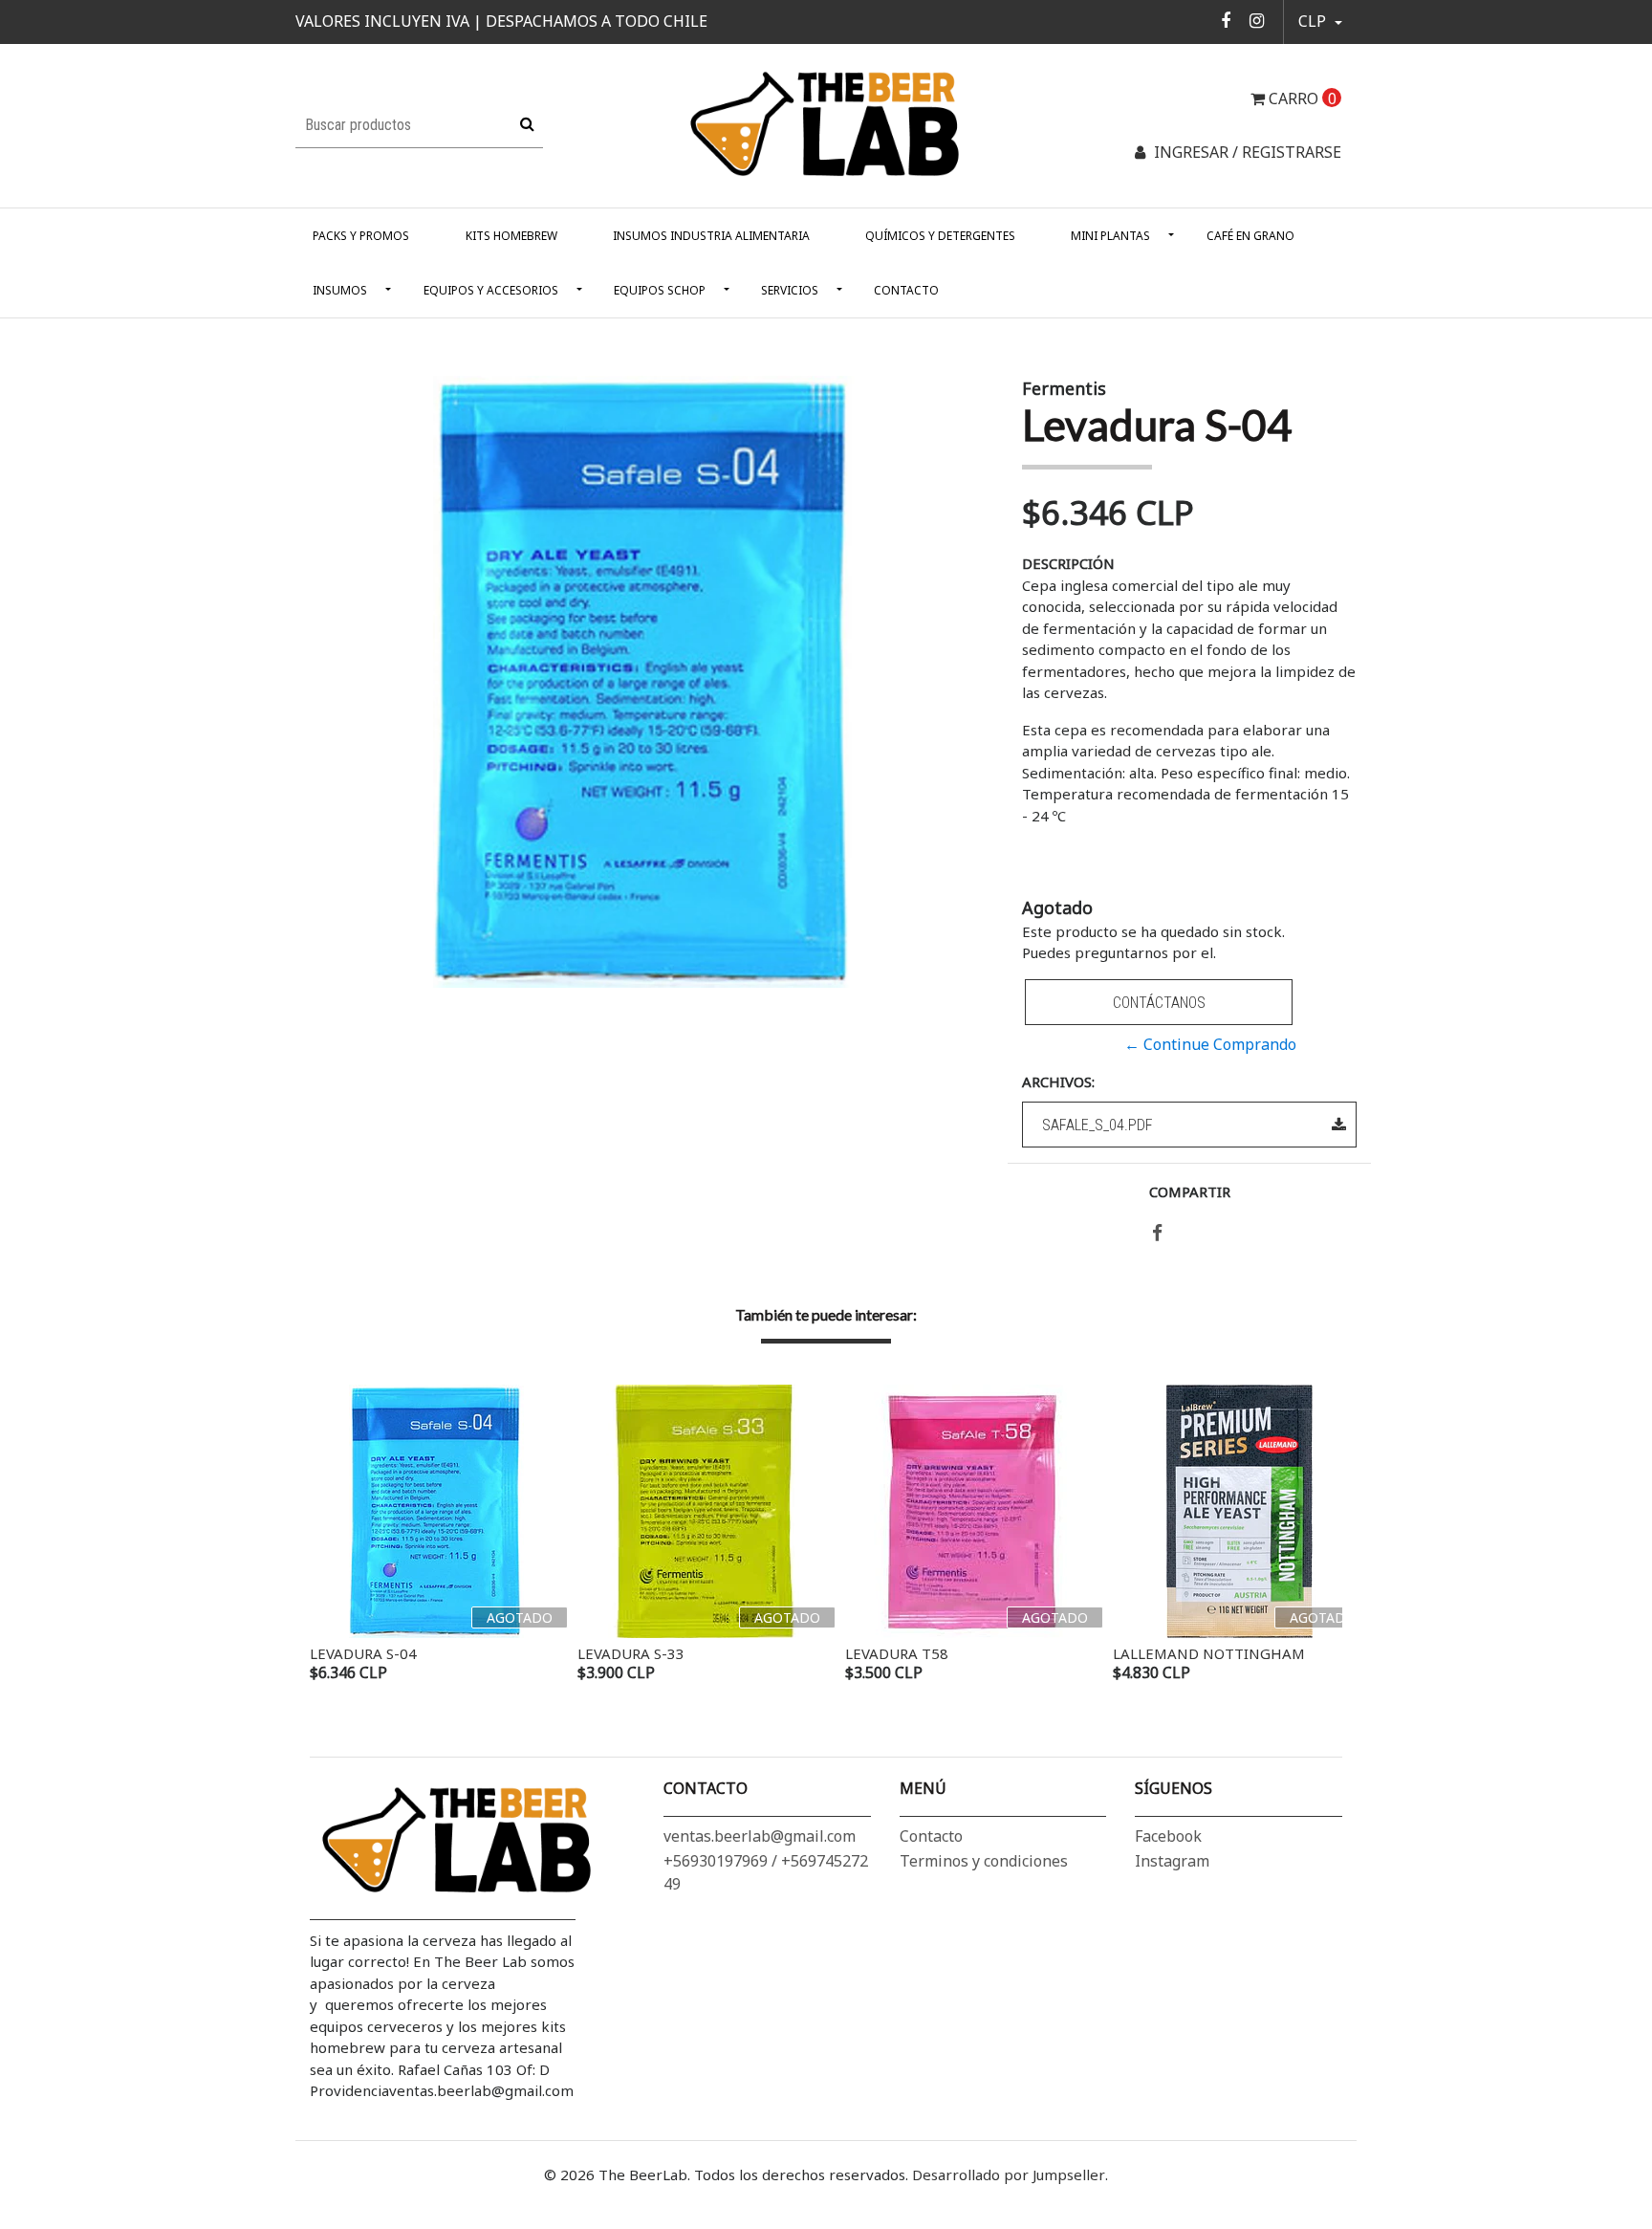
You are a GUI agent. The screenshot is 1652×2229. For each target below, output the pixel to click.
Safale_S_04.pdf (1098, 1125)
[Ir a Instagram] (1257, 20)
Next (1323, 1536)
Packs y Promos (361, 236)
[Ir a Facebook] (1226, 20)
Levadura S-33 (631, 1653)
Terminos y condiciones (984, 1861)
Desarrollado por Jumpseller (1009, 2174)
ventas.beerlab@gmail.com (760, 1836)
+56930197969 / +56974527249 (766, 1872)
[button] (1320, 22)
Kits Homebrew (511, 236)
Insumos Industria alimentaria (711, 236)
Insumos (340, 290)
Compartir (1190, 1191)
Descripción (1068, 563)
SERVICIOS (790, 290)
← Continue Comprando (1210, 1044)
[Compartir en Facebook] (1157, 1234)
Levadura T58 (897, 1653)
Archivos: (1058, 1082)
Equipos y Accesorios (491, 290)
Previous (329, 1536)
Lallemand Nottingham (1209, 1653)
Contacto (906, 290)
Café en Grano (1250, 236)
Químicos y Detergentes (940, 236)
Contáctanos (1159, 1003)
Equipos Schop (660, 290)
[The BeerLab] (826, 124)
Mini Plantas (1110, 236)
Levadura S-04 (363, 1653)
